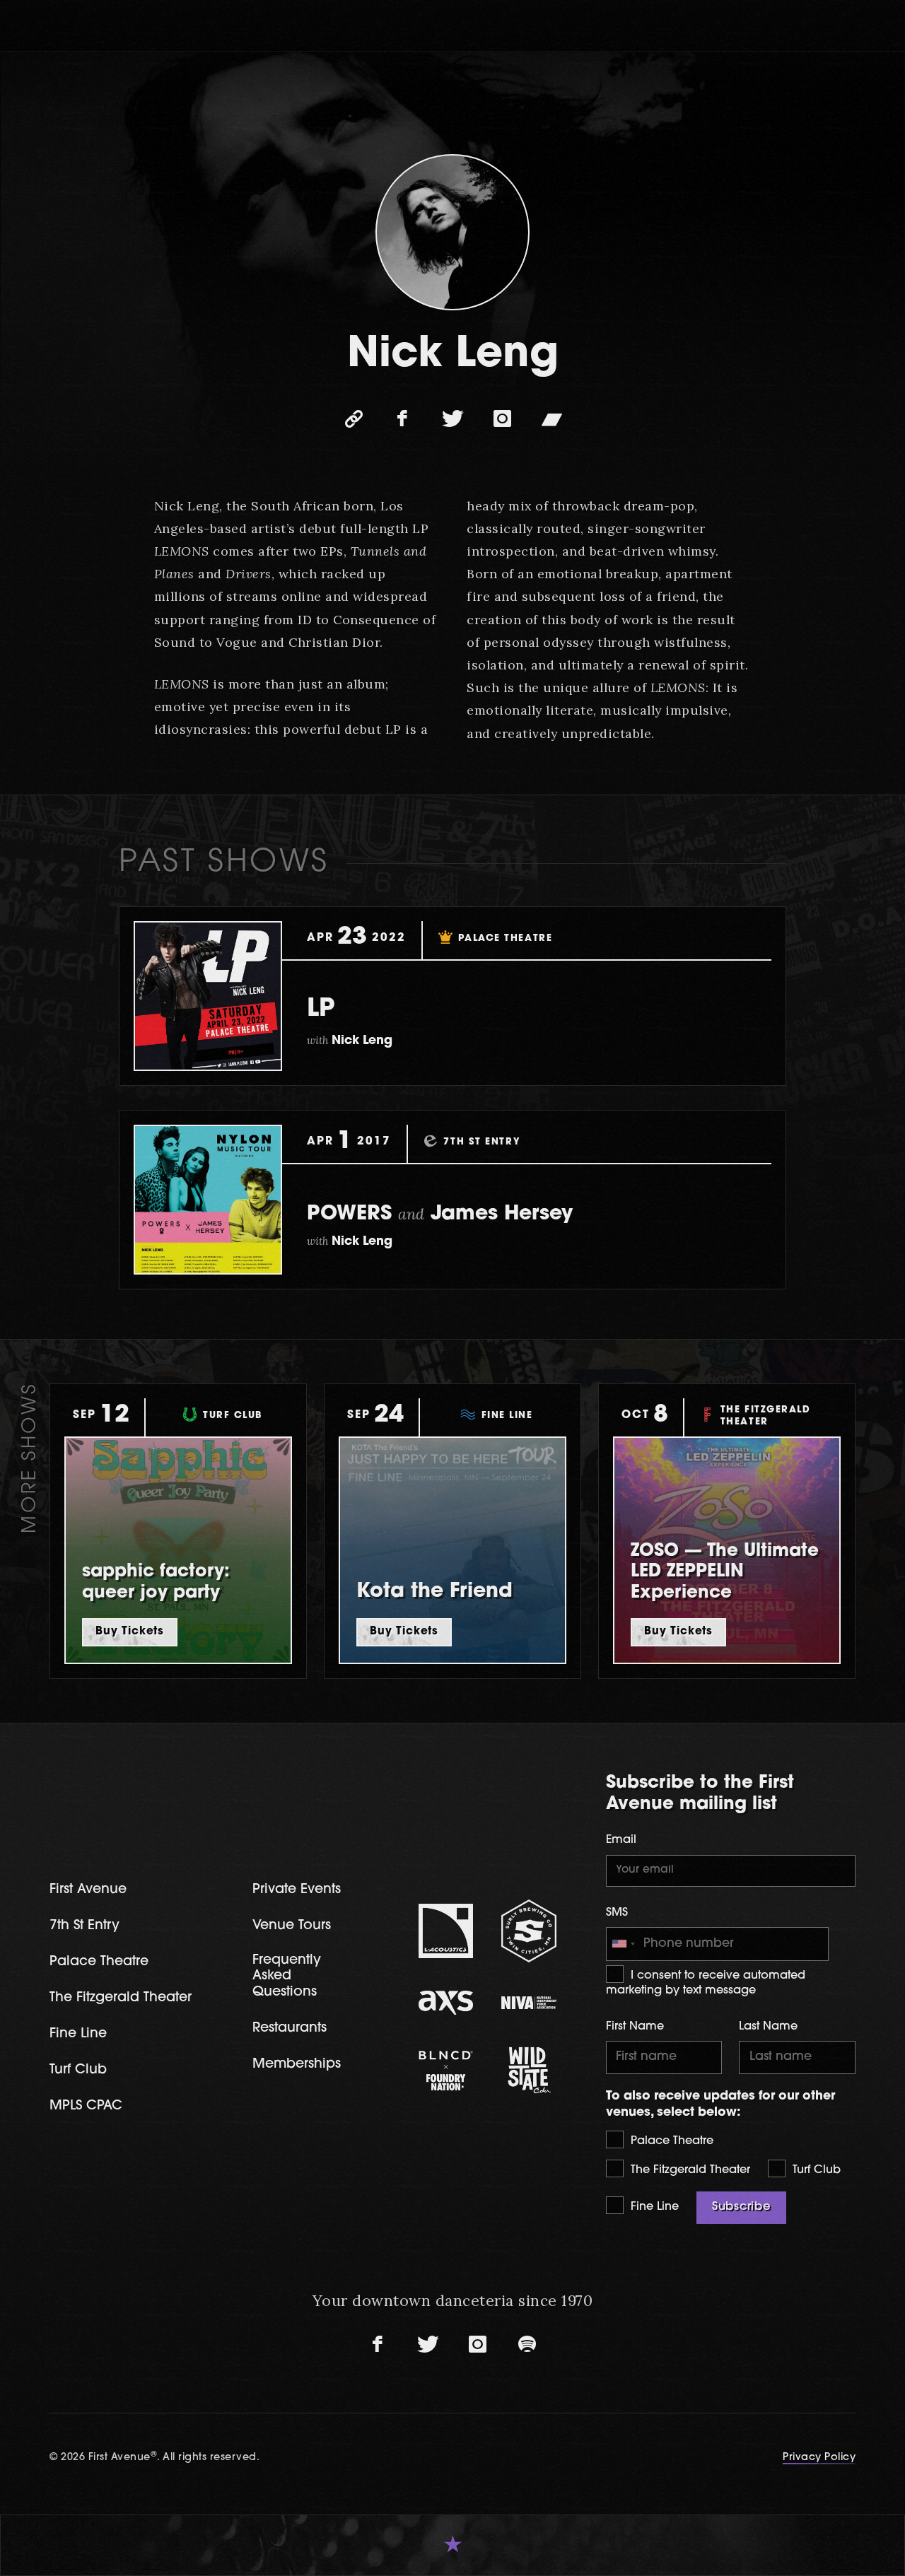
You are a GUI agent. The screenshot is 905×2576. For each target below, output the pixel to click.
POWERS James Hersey (440, 1214)
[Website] (354, 419)
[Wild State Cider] (529, 2071)
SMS (617, 1913)
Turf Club (815, 2170)
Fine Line (653, 2207)
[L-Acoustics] (446, 1931)
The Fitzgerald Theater (689, 2170)
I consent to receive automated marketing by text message (706, 1983)
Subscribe (741, 2207)
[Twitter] (452, 419)
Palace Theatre (670, 2141)
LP (321, 1010)
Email (621, 1840)
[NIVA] (529, 2003)
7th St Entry (84, 1926)
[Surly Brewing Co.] (529, 1931)
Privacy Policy (819, 2458)
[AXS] (446, 2003)
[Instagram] (502, 419)
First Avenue (88, 1890)
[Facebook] (403, 419)
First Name (635, 2027)
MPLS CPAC (86, 2106)
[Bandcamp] (551, 419)
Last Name (768, 2027)
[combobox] (623, 1944)
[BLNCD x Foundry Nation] (446, 2071)
